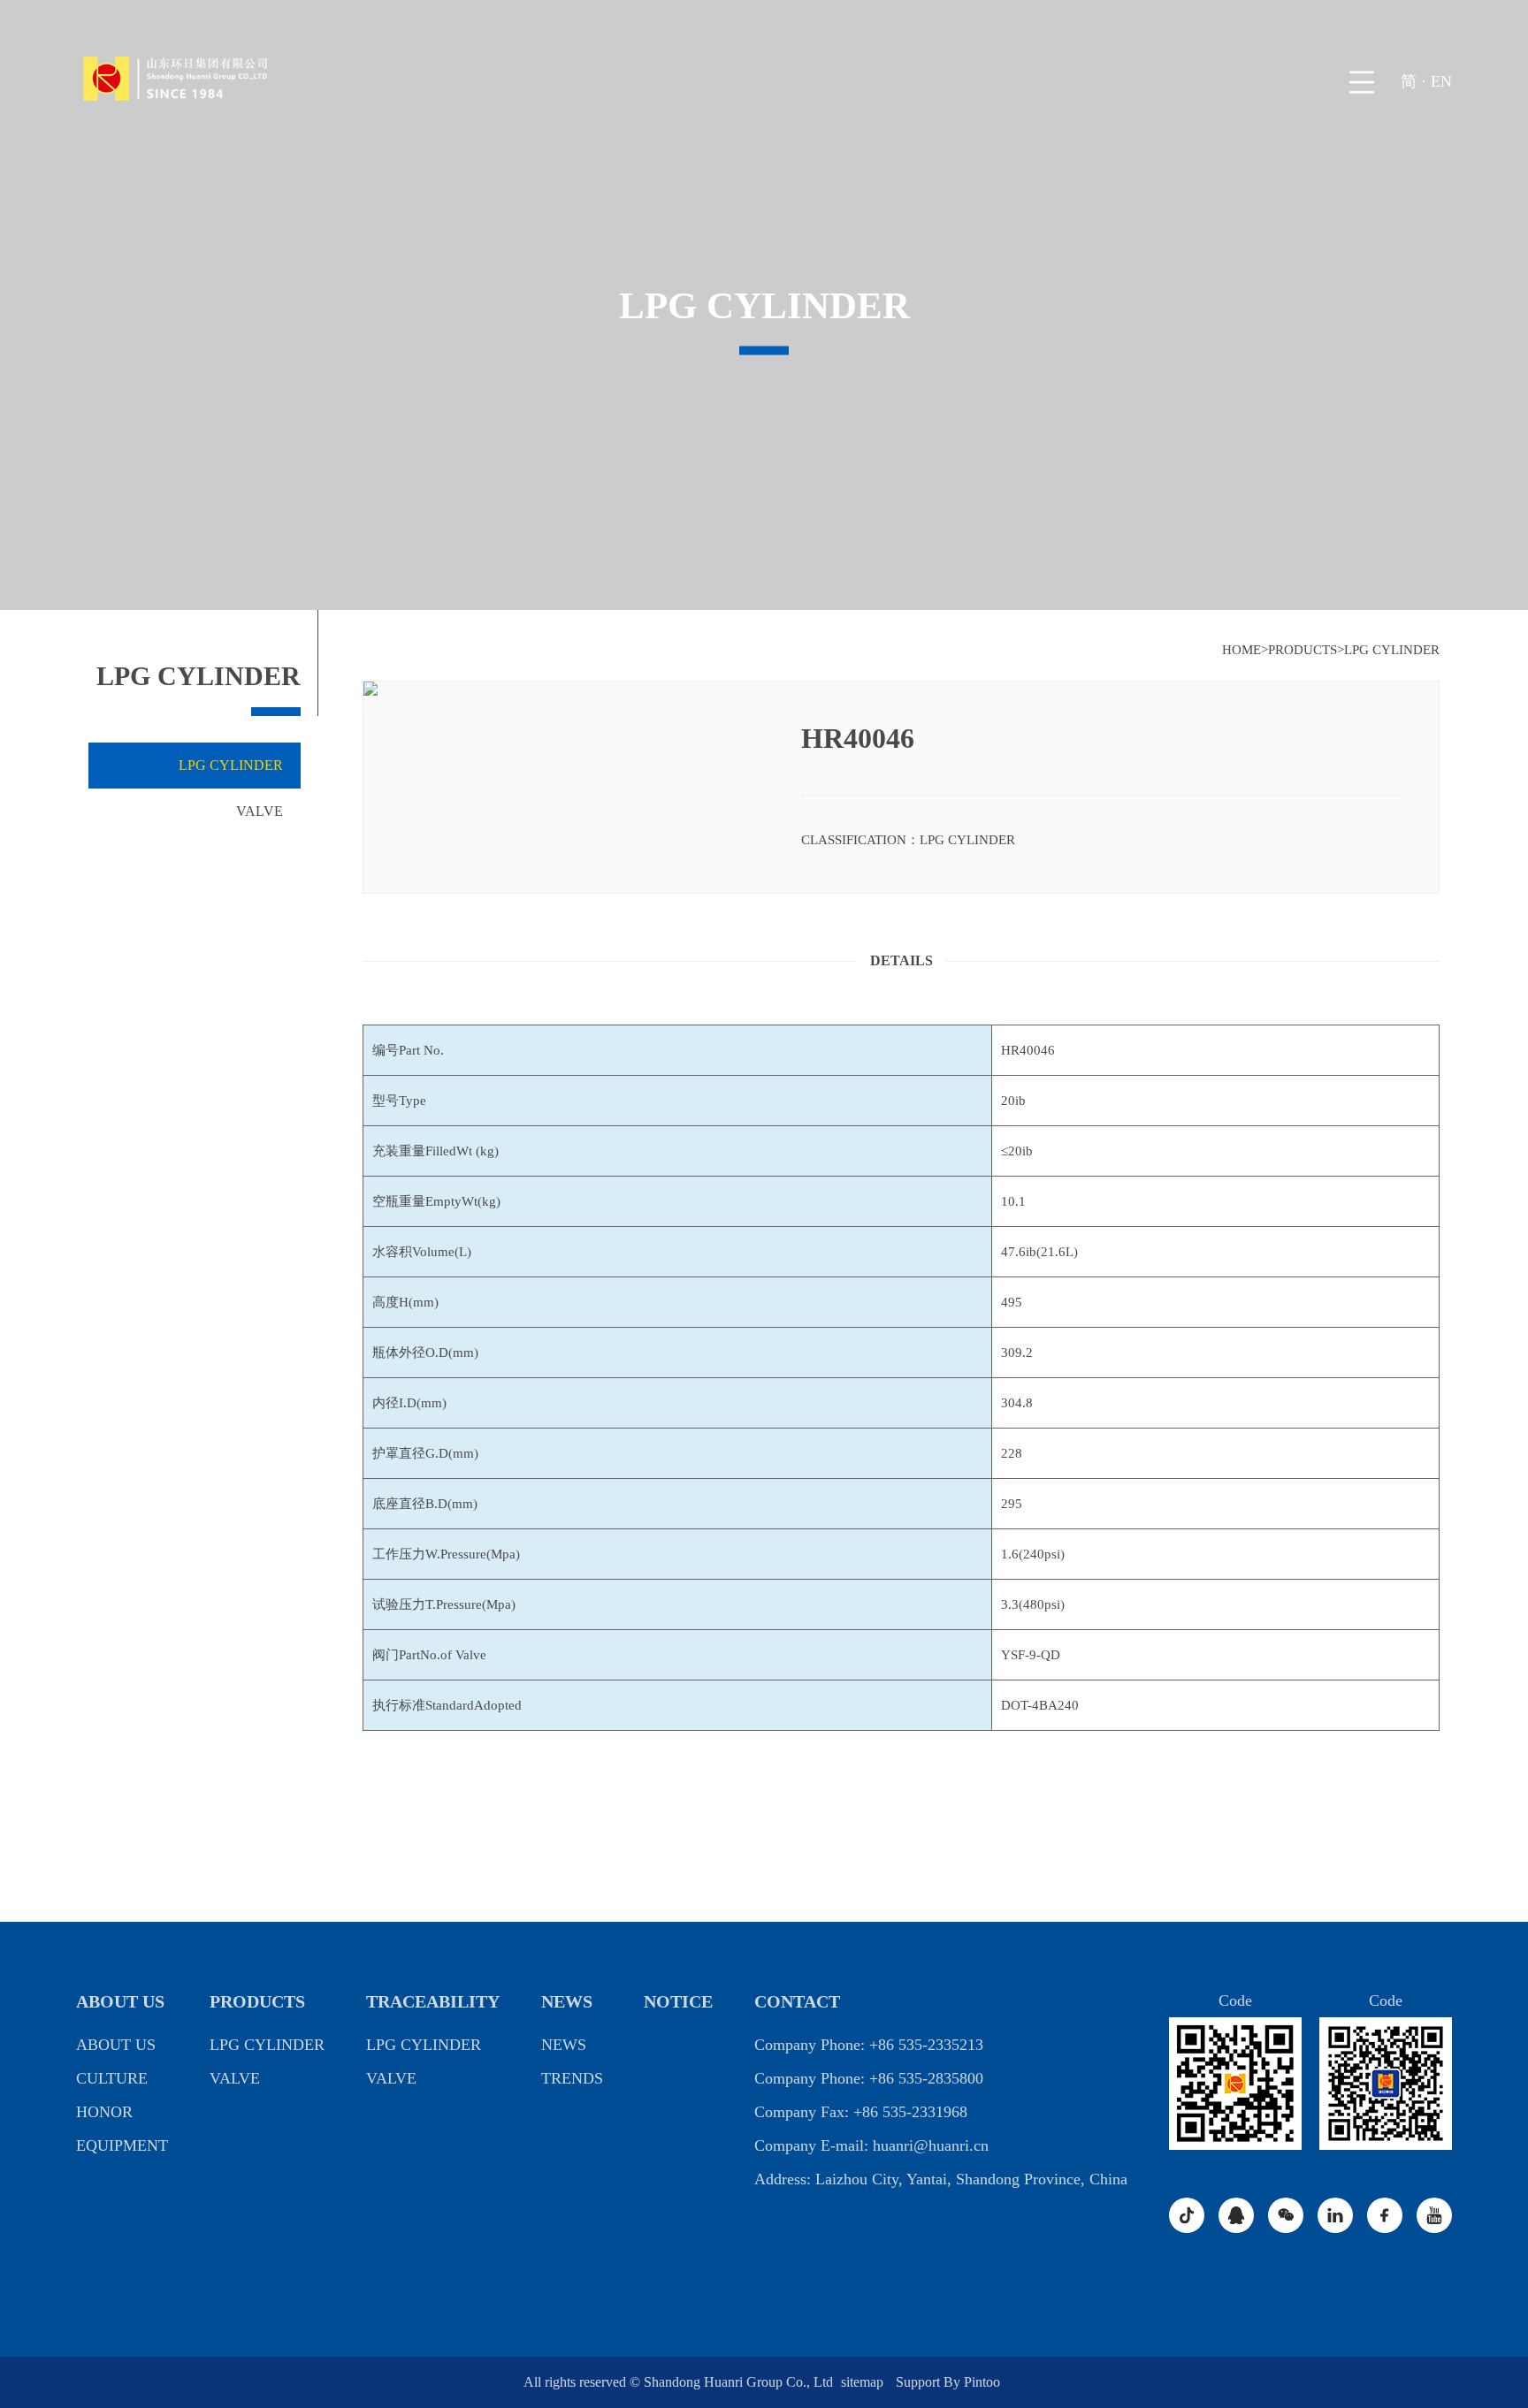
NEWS (567, 2001)
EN (1441, 81)
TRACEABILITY (433, 2001)
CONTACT (797, 2001)
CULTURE (112, 2078)
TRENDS (572, 2078)
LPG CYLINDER (1392, 650)
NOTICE (678, 2001)
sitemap (864, 2382)
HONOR (104, 2112)
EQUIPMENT (122, 2145)
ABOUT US (120, 2001)
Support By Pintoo (948, 2382)
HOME (1241, 650)
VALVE (260, 811)
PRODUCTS (1303, 650)
